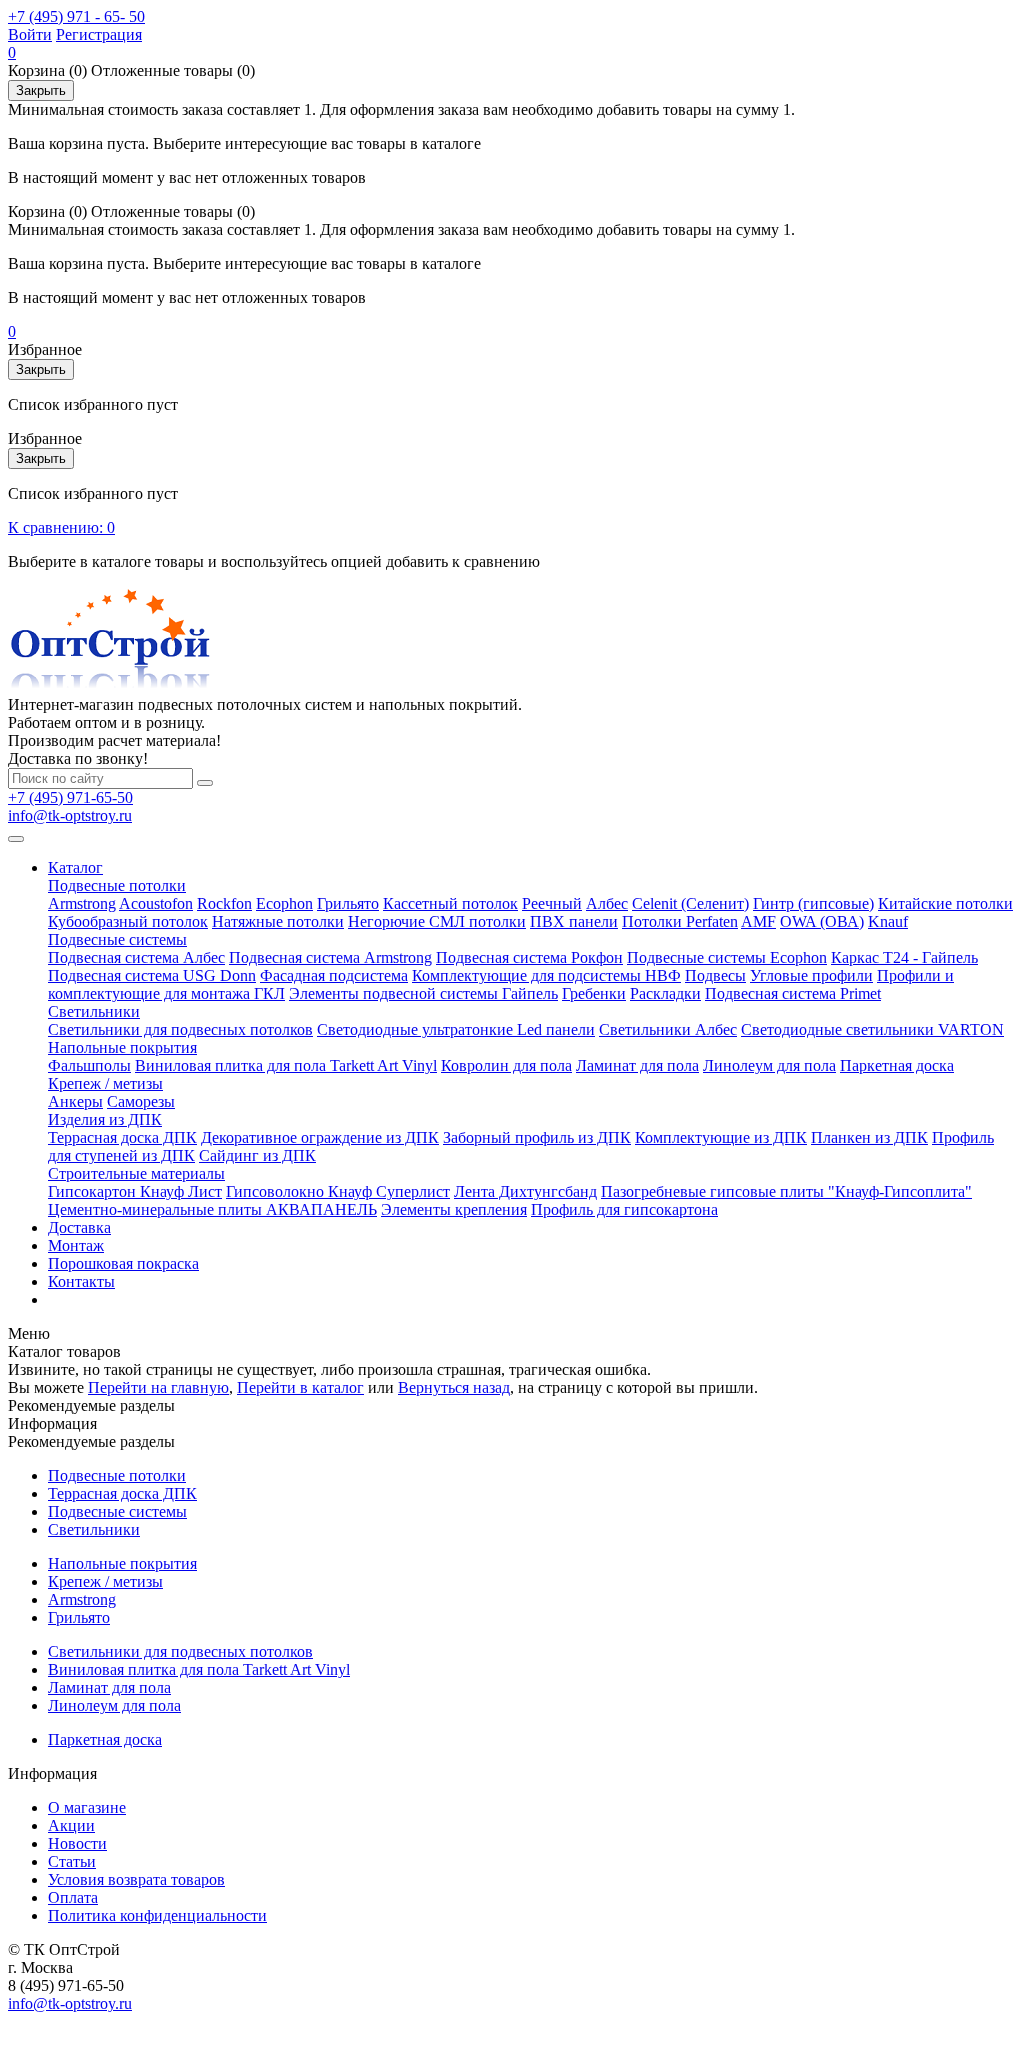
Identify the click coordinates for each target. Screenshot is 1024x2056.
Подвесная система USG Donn (152, 975)
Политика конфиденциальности (157, 1915)
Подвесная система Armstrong (330, 957)
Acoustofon (156, 903)
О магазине (87, 1807)
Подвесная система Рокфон (529, 957)
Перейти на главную (158, 1387)
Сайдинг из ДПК (257, 1155)
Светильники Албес (668, 1029)
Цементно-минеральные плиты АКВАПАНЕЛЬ (212, 1209)
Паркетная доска (897, 1065)
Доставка (79, 1227)
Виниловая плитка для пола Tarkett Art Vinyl (286, 1065)
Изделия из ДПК (105, 1119)
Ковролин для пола (506, 1065)
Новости (77, 1843)
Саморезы (141, 1101)
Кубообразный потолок (128, 921)
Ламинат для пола (637, 1065)
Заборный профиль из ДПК (537, 1137)
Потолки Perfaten (680, 921)
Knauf (888, 921)
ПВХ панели (574, 921)
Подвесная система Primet (793, 993)
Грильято (348, 903)
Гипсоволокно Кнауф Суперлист (338, 1191)
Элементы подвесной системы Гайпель (423, 993)
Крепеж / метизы (105, 1083)
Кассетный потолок (450, 903)
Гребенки (594, 993)
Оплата (73, 1897)
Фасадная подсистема (334, 975)
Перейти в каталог (300, 1387)
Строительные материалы (136, 1173)
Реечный (552, 903)
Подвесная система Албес (136, 957)
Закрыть (41, 90)
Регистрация (99, 34)
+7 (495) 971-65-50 (70, 797)
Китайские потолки (945, 903)
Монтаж (76, 1245)
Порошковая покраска (123, 1263)
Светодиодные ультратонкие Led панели (456, 1029)
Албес (607, 903)
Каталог (75, 867)
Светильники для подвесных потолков (180, 1029)
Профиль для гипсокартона (624, 1209)
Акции (71, 1825)
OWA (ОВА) (822, 921)
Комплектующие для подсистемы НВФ (546, 975)
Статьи (72, 1861)
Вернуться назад (454, 1387)
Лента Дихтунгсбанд (525, 1191)
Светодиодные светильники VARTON (872, 1029)
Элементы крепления (454, 1209)
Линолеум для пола (769, 1065)
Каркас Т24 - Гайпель (904, 957)
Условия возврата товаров (136, 1879)
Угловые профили (811, 975)
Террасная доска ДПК (122, 1137)
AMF (758, 921)
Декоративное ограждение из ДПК (320, 1137)
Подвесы (715, 975)
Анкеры (75, 1101)
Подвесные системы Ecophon (727, 957)
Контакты (81, 1281)
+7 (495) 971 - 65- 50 (76, 16)
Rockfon (224, 903)
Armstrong (82, 903)
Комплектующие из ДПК (721, 1137)
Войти (30, 34)
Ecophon (284, 903)
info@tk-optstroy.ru (70, 815)
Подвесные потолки (117, 885)
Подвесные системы (117, 939)
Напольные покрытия (122, 1047)
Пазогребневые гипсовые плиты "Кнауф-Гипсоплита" (786, 1191)
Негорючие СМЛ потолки (437, 921)
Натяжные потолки (278, 921)
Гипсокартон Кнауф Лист (135, 1191)
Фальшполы (89, 1065)
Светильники (94, 1011)
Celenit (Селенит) (690, 903)
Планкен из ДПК (869, 1137)
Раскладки (665, 993)
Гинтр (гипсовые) (813, 903)
